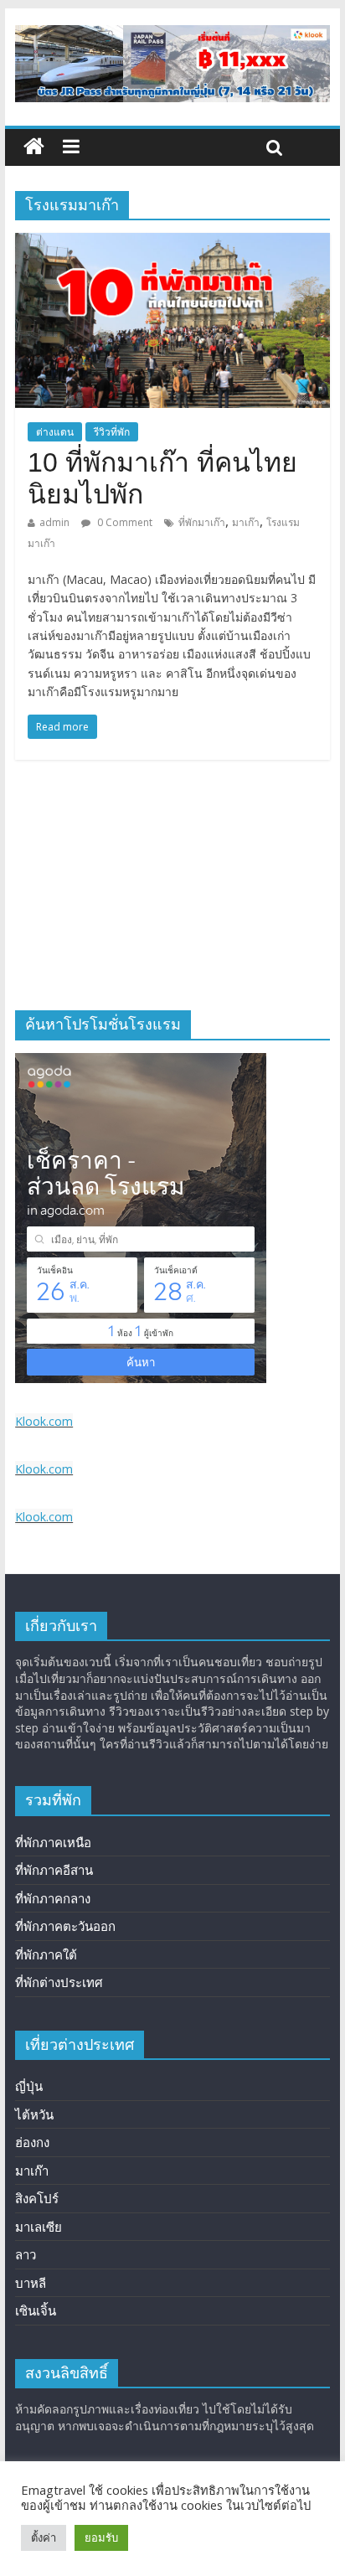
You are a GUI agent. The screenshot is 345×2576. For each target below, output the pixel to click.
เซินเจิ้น (36, 2310)
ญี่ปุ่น (29, 2086)
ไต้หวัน (34, 2114)
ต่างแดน (55, 432)
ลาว (26, 2254)
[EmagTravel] (34, 147)
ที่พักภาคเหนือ (53, 1842)
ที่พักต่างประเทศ (59, 1982)
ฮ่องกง (32, 2142)
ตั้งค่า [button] (44, 2537)
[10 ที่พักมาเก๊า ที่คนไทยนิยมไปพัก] (172, 243)
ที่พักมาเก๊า (202, 522)
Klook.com (44, 1421)
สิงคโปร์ (37, 2198)
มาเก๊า (246, 522)
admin (54, 522)
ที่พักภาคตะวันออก (65, 1926)
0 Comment (124, 522)
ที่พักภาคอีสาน (54, 1870)
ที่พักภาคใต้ (46, 1954)
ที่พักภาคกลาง (53, 1898)
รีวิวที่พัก (112, 432)
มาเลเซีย (39, 2227)
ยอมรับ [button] (101, 2537)
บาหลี (31, 2283)
